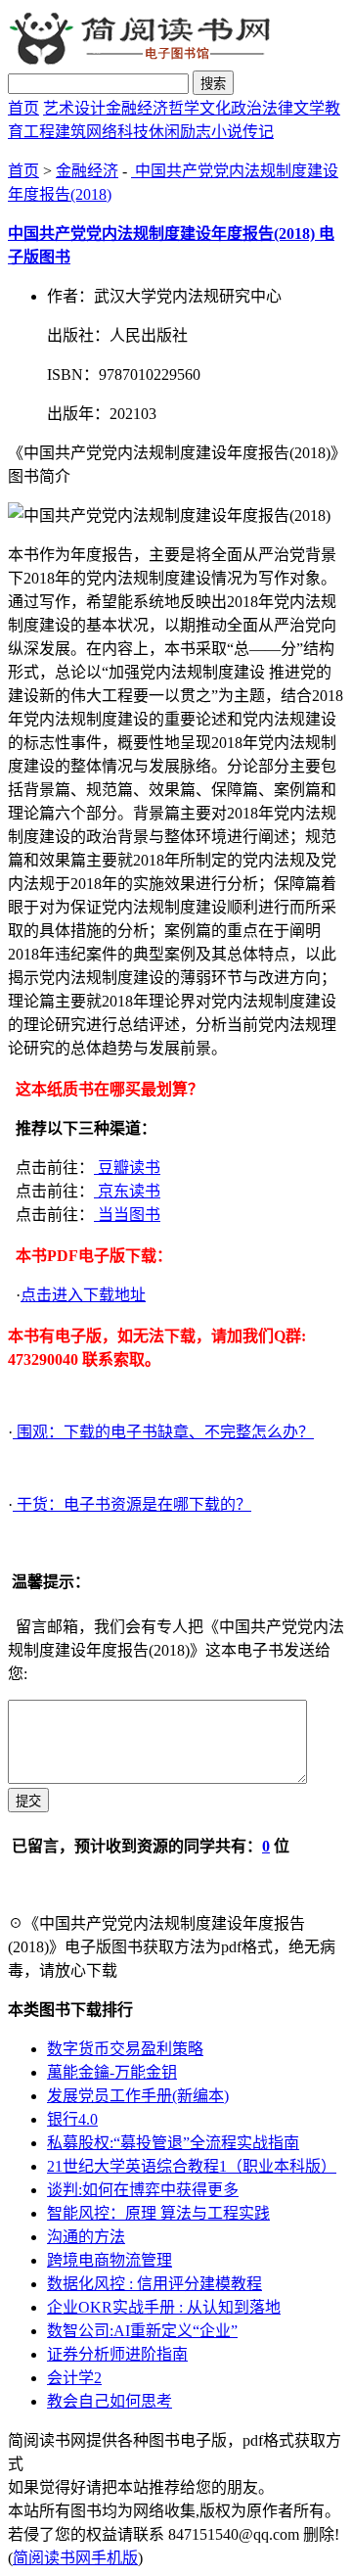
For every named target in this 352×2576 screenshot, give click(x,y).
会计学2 (74, 2378)
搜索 (213, 84)
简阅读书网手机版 (75, 2558)
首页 (23, 108)
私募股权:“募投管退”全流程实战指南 (173, 2143)
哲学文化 (199, 108)
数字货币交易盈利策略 (125, 2049)
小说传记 (242, 132)
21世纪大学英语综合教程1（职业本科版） (192, 2166)
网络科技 (117, 132)
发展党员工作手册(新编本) (138, 2096)
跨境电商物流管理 (110, 2260)
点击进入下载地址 (83, 1295)
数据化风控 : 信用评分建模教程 (154, 2284)
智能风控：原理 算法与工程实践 (158, 2213)
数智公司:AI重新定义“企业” (142, 2331)
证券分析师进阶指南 (117, 2354)
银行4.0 (72, 2119)
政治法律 (262, 108)
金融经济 (137, 108)
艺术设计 (74, 108)
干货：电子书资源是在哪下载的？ (132, 1504)
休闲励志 (180, 132)
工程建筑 (55, 132)
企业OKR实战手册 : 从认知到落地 (164, 2307)
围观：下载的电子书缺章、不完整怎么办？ (163, 1432)
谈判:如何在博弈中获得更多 (143, 2190)
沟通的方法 (86, 2237)
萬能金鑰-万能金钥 (112, 2072)
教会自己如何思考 (110, 2401)
